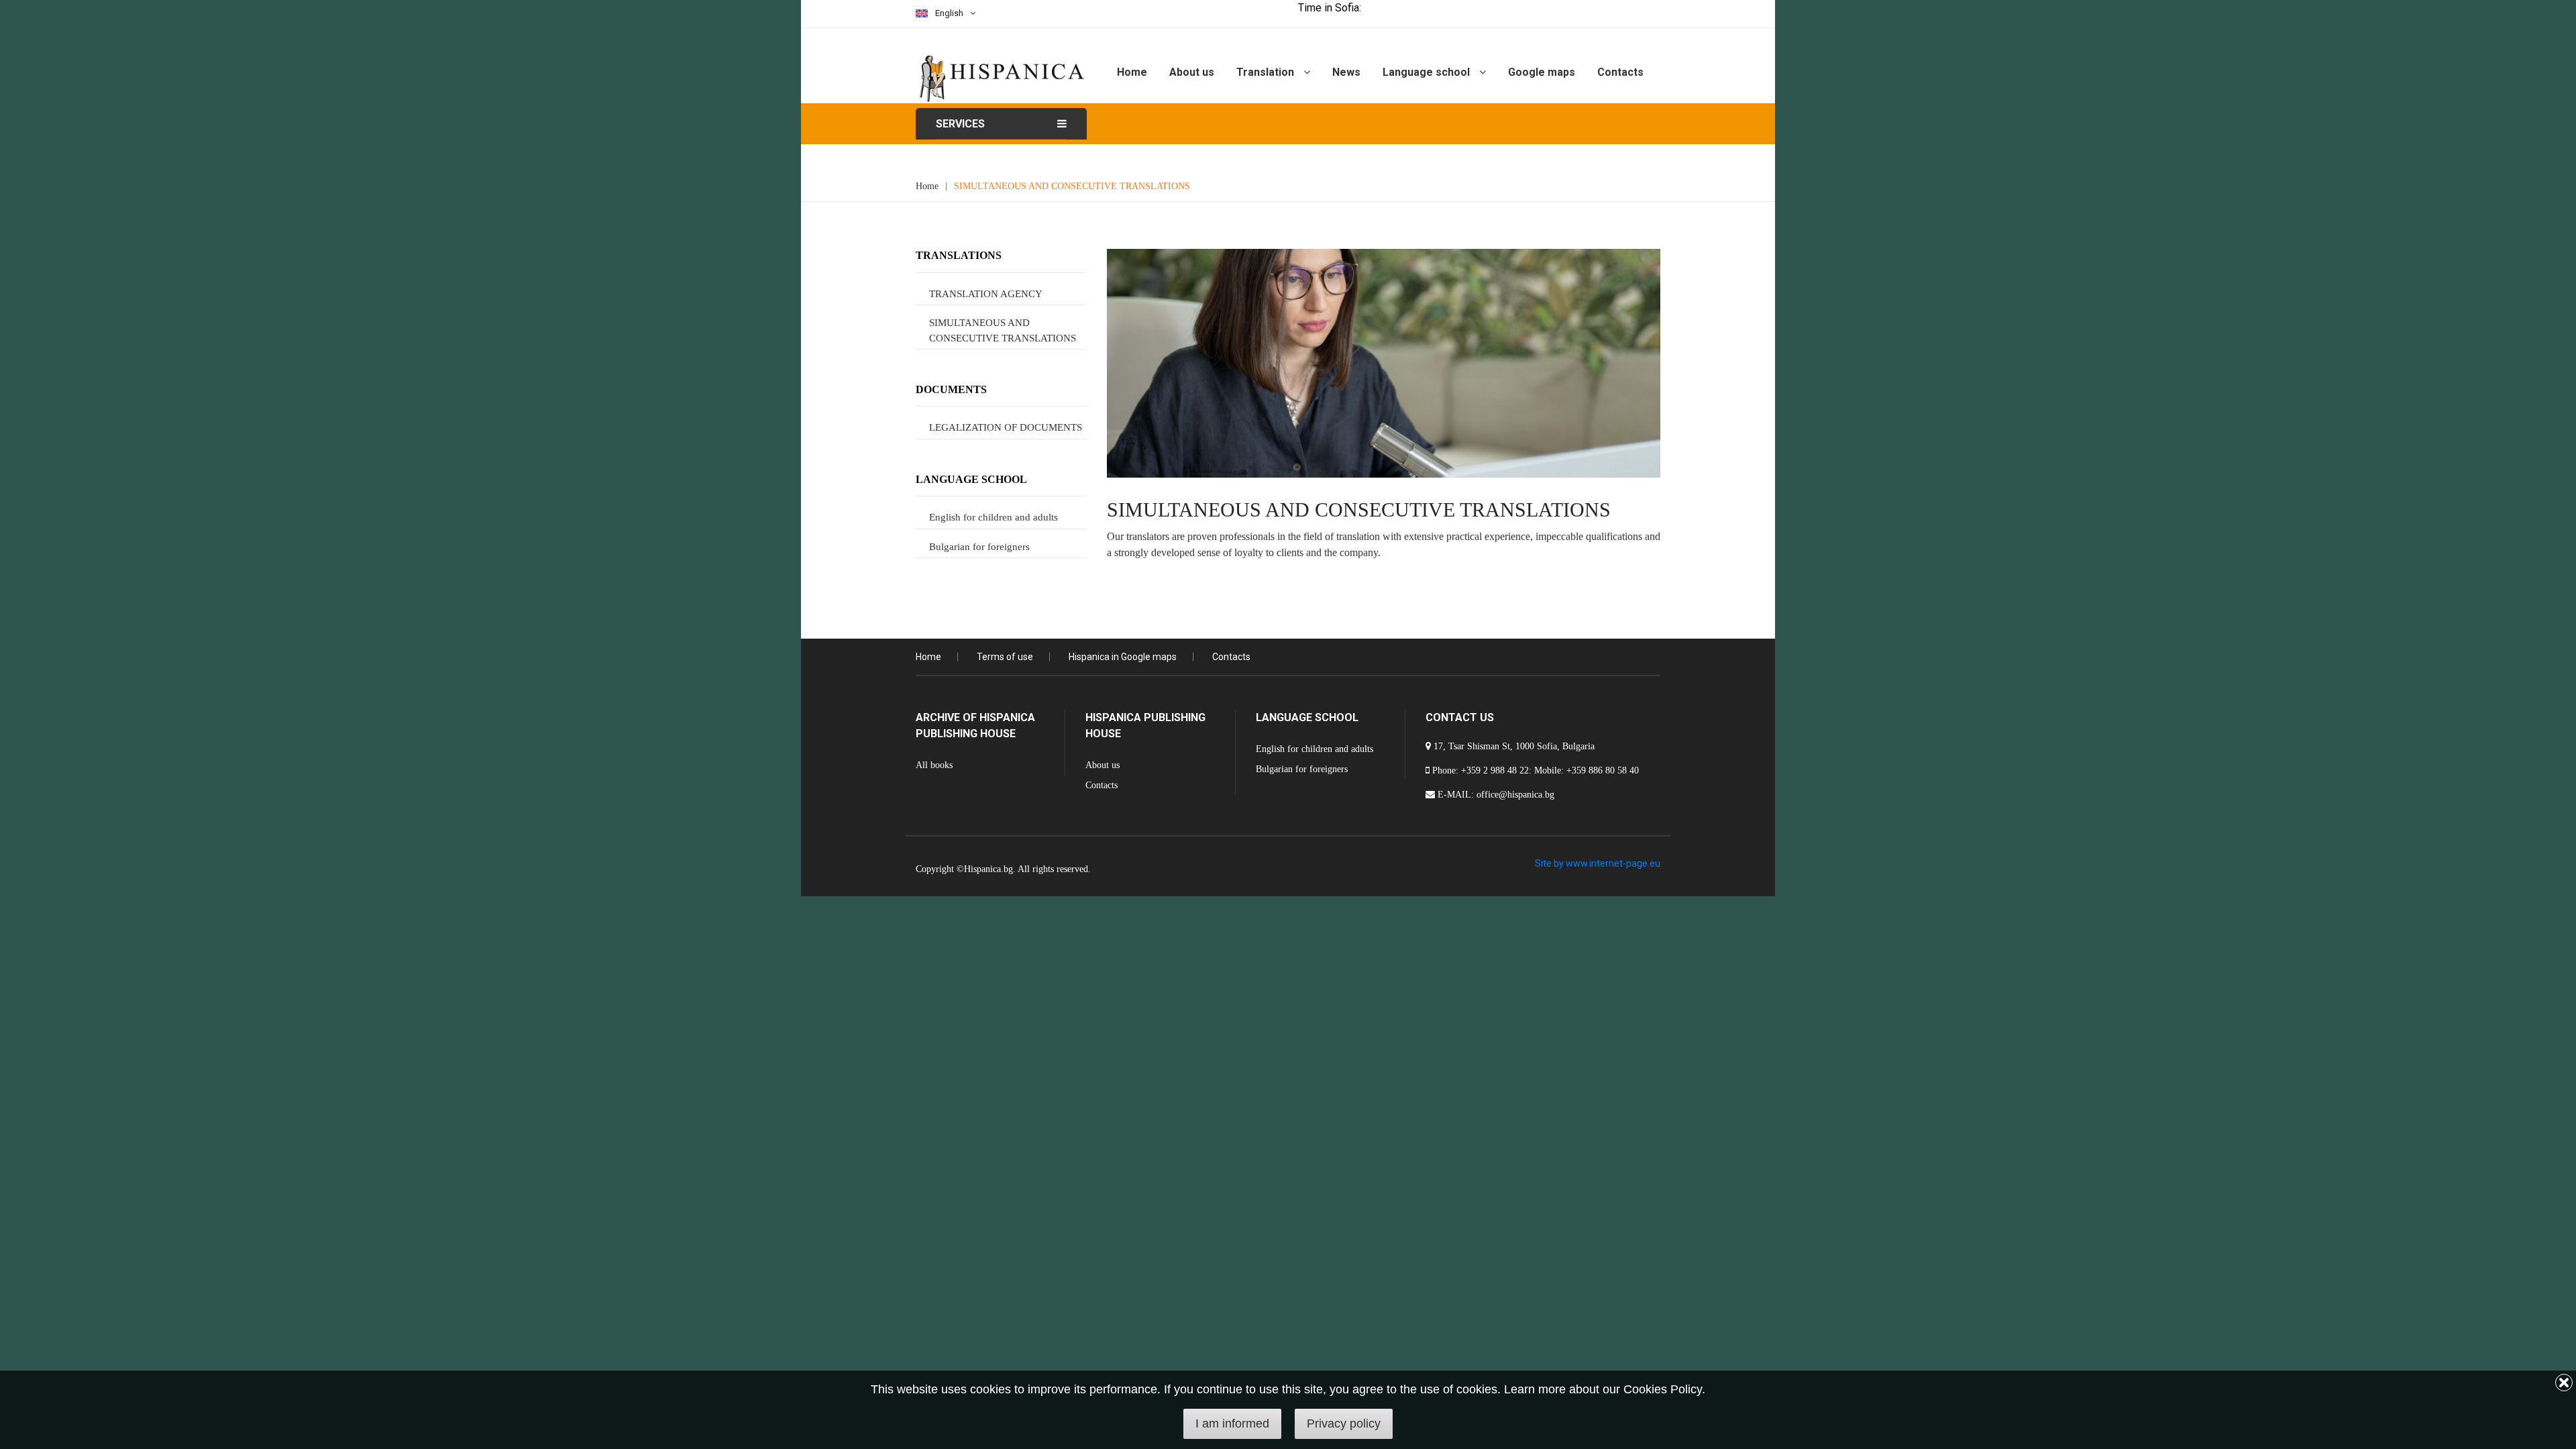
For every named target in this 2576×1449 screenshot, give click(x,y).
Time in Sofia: (1330, 8)
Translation (1267, 72)
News (1346, 72)
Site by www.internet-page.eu (1598, 863)
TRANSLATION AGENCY (986, 294)
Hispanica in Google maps (1123, 657)
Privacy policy (1344, 1424)
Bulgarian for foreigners (979, 547)
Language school (1428, 72)
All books (934, 765)
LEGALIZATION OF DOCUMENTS (1006, 427)
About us (1192, 72)
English (949, 13)
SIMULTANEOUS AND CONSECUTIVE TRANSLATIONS (1072, 186)
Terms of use (1005, 657)
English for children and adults (994, 517)
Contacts (1620, 72)
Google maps (1542, 72)
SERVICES (960, 124)
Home (1132, 72)
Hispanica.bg (988, 869)
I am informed (1232, 1424)
